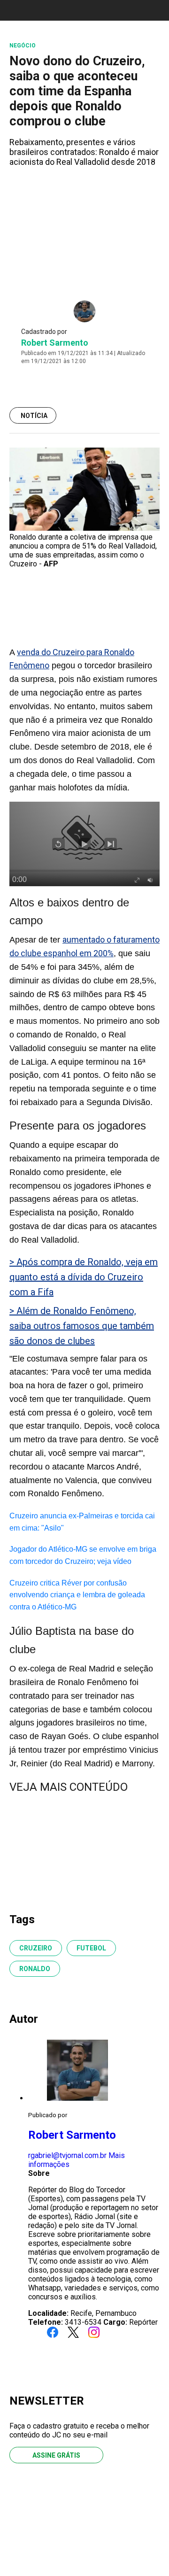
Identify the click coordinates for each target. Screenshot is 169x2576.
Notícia (34, 416)
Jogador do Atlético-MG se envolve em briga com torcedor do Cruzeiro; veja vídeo (83, 1555)
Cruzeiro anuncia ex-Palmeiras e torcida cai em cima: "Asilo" (82, 1522)
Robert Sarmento (55, 343)
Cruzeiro (36, 1948)
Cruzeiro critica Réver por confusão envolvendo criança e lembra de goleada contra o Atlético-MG (77, 1595)
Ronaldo (35, 1969)
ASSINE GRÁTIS (56, 2455)
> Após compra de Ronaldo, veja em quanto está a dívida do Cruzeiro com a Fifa (84, 1277)
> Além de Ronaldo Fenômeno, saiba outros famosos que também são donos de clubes (82, 1326)
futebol (91, 1948)
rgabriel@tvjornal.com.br (67, 2155)
